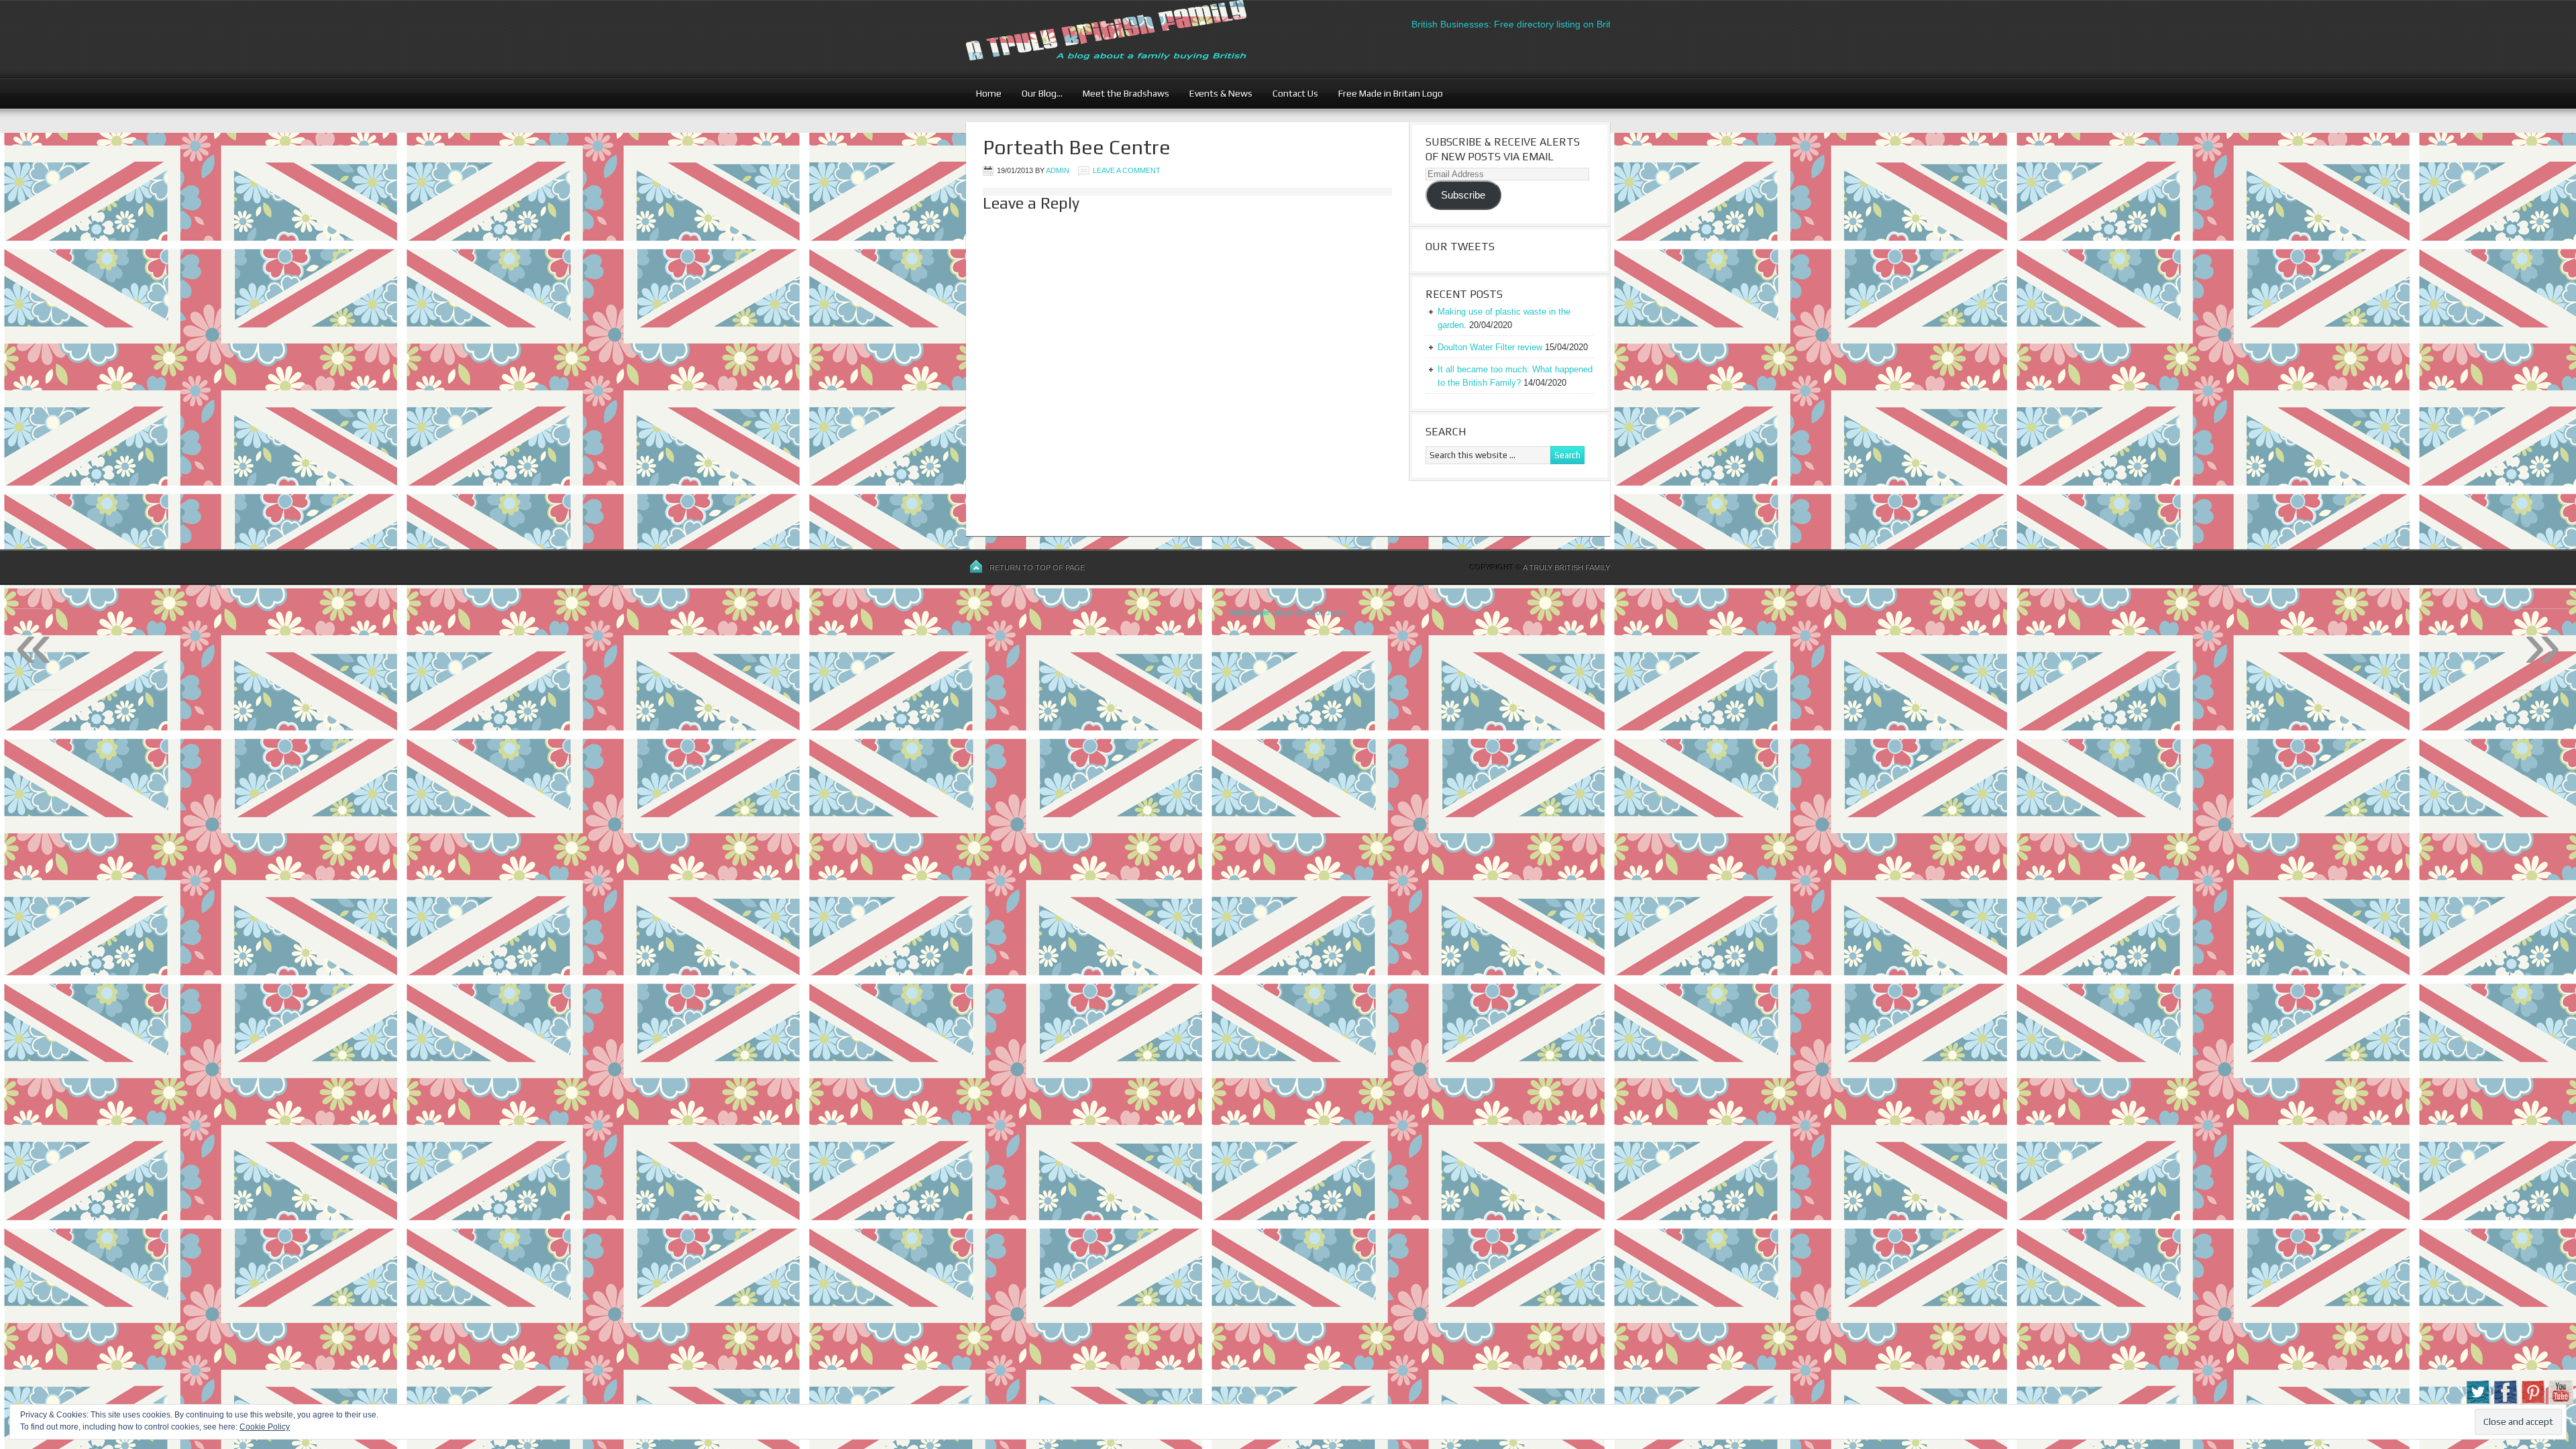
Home (989, 93)
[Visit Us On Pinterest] (2533, 1402)
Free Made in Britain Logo (1386, 93)
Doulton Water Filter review (1490, 347)
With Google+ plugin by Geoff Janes (1288, 612)
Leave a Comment (1127, 170)
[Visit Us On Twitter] (2478, 1402)
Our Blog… (1037, 93)
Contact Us (1290, 93)
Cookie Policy (265, 1427)
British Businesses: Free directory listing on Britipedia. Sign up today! (1521, 24)
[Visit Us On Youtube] (2560, 1402)
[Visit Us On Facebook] (2505, 1402)
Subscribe (1463, 195)
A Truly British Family (1566, 568)
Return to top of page (1037, 568)
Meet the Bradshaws (1126, 93)
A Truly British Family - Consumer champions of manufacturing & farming (1130, 39)
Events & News (1216, 93)
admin (1058, 170)
